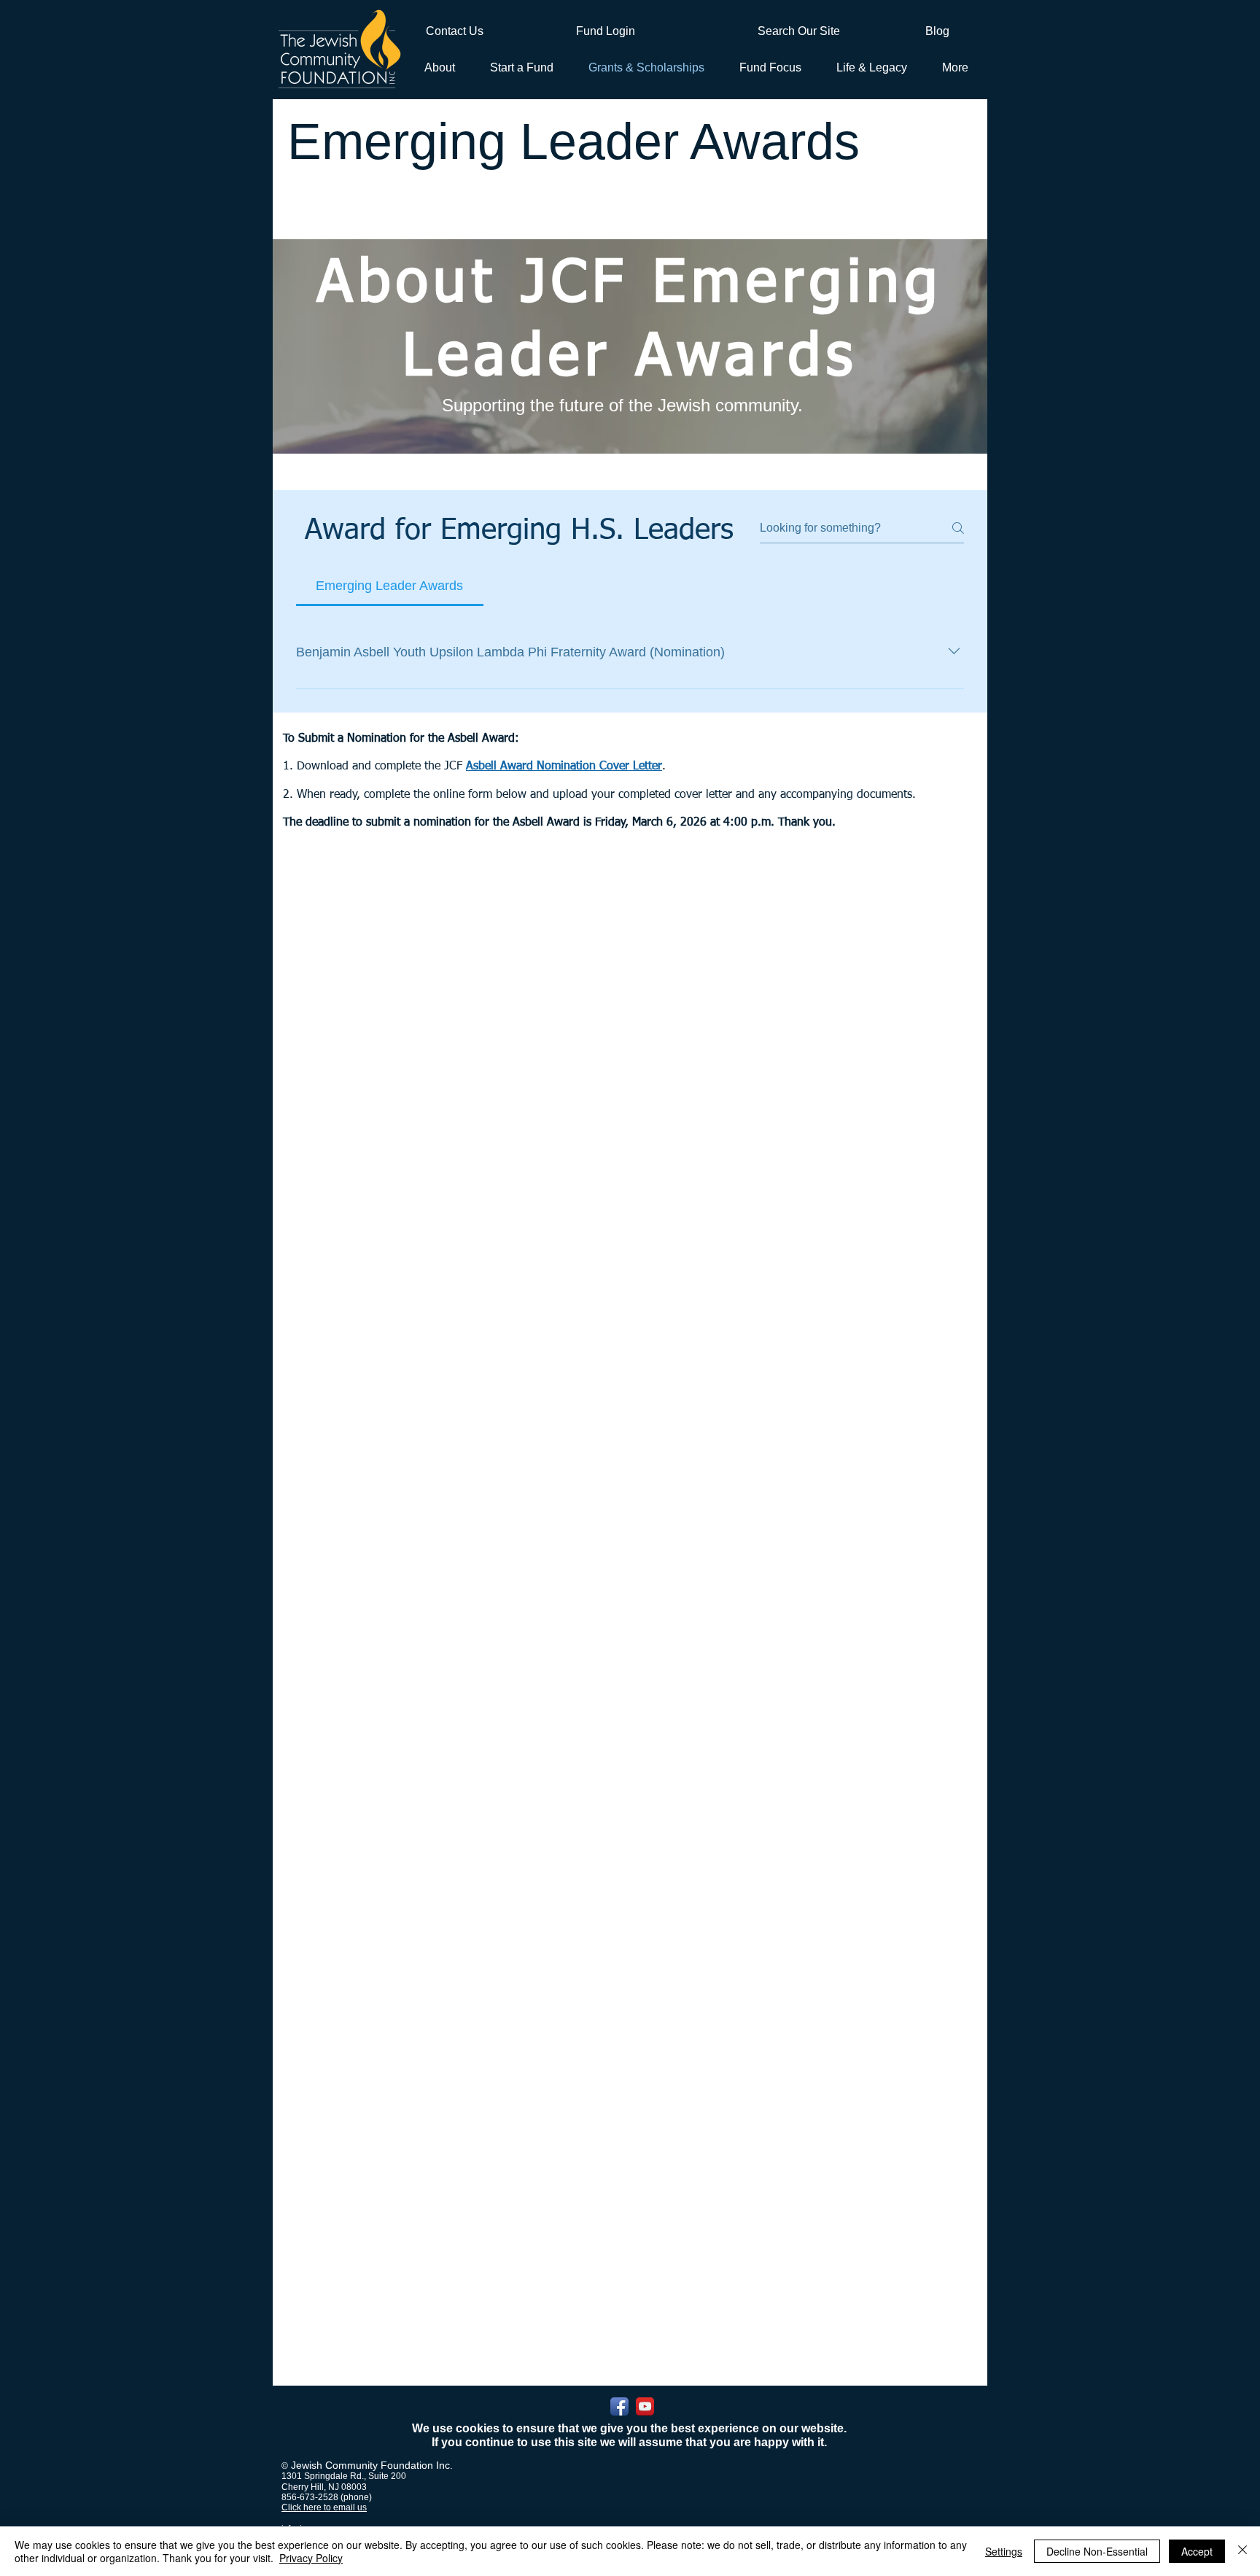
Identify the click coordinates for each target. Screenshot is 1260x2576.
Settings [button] (1004, 2551)
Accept (1197, 2551)
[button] (519, 67)
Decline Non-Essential (1097, 2551)
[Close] (1242, 2551)
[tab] (390, 586)
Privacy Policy (311, 2558)
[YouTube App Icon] (645, 2406)
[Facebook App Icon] (619, 2406)
